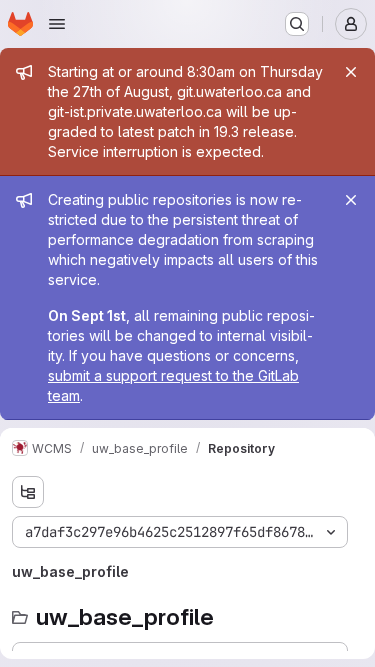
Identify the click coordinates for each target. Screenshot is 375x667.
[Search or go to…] (297, 24)
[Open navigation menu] (57, 24)
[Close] (351, 72)
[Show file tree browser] (28, 492)
